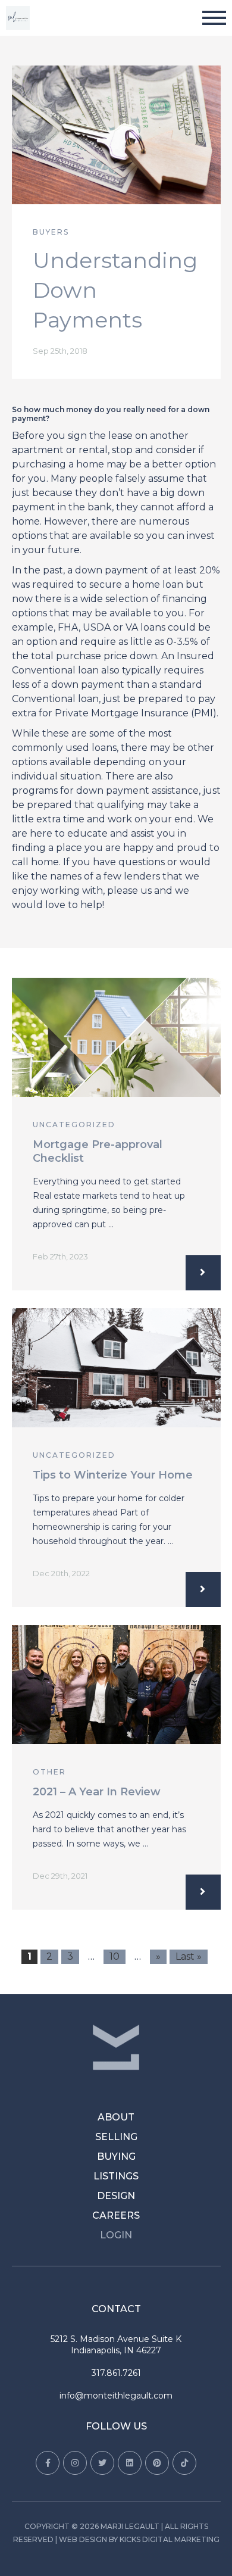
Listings (116, 2176)
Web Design (83, 2539)
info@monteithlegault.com (116, 2396)
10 (115, 1956)
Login (116, 2235)
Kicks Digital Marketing (170, 2539)
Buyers (51, 232)
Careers (116, 2215)
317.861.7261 (116, 2373)
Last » (189, 1956)
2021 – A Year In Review (97, 1792)
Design (116, 2196)
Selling (116, 2137)
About (116, 2117)
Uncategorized (74, 1125)
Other (49, 1772)
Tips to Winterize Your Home (113, 1475)
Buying (116, 2156)
